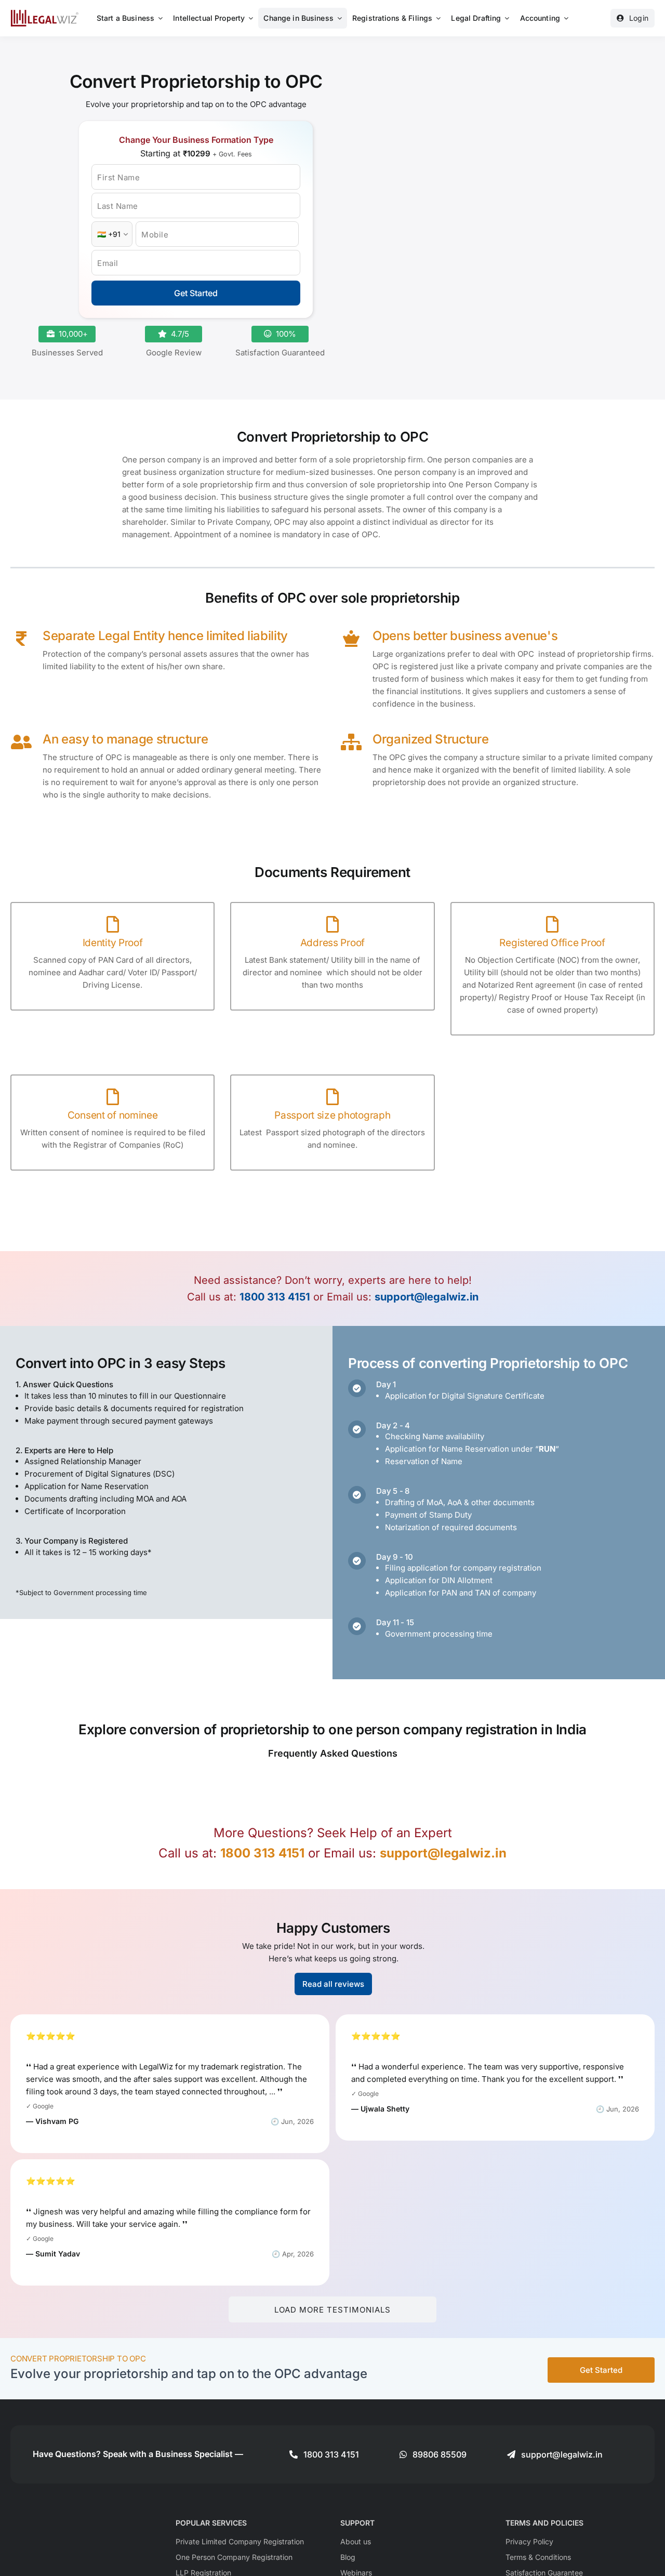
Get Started (196, 293)
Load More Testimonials (332, 2310)
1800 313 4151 (275, 1297)
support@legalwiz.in (427, 1297)
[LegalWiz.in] (45, 13)
